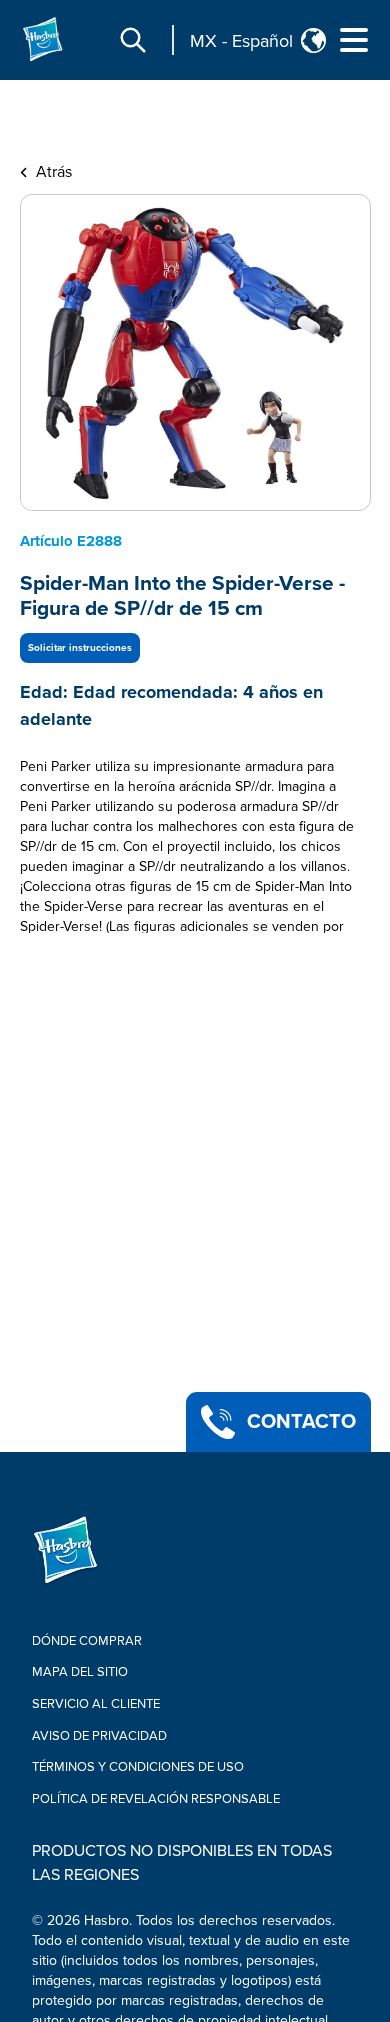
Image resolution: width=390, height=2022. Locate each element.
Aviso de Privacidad (99, 1736)
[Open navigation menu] (354, 40)
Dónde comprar (87, 1641)
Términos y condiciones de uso (138, 1767)
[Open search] (133, 40)
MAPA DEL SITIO (80, 1672)
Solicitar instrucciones (80, 648)
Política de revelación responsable (156, 1799)
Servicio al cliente (96, 1704)
